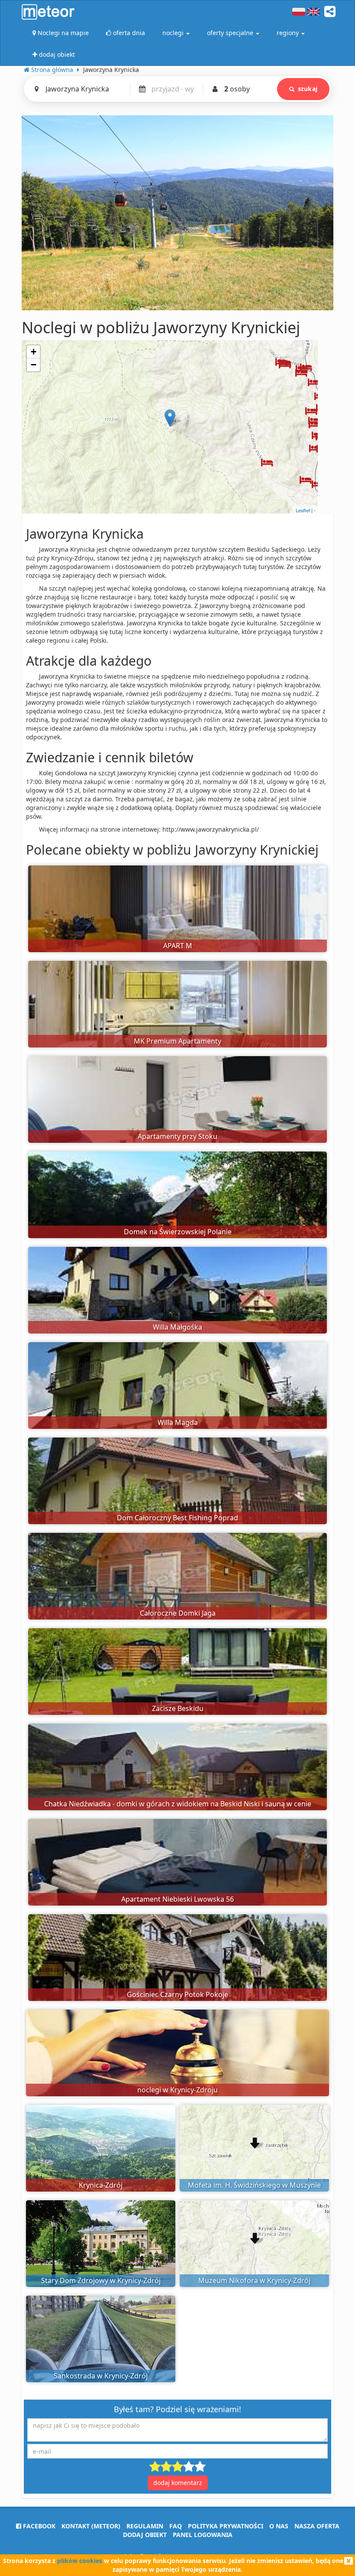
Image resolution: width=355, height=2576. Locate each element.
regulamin (145, 2526)
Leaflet (303, 510)
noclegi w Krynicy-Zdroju (177, 2090)
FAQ (176, 2526)
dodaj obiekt (145, 2535)
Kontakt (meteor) (91, 2526)
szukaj (308, 89)
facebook (38, 2526)
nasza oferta (317, 2526)
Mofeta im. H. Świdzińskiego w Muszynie (254, 2185)
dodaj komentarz (178, 2483)
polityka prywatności (226, 2526)
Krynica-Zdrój (101, 2185)
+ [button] (34, 352)
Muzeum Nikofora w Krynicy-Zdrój (254, 2280)
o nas (279, 2526)
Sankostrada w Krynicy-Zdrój (101, 2376)
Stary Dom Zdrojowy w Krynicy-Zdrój (101, 2280)
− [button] (34, 365)
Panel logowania (203, 2535)
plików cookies (80, 2561)
